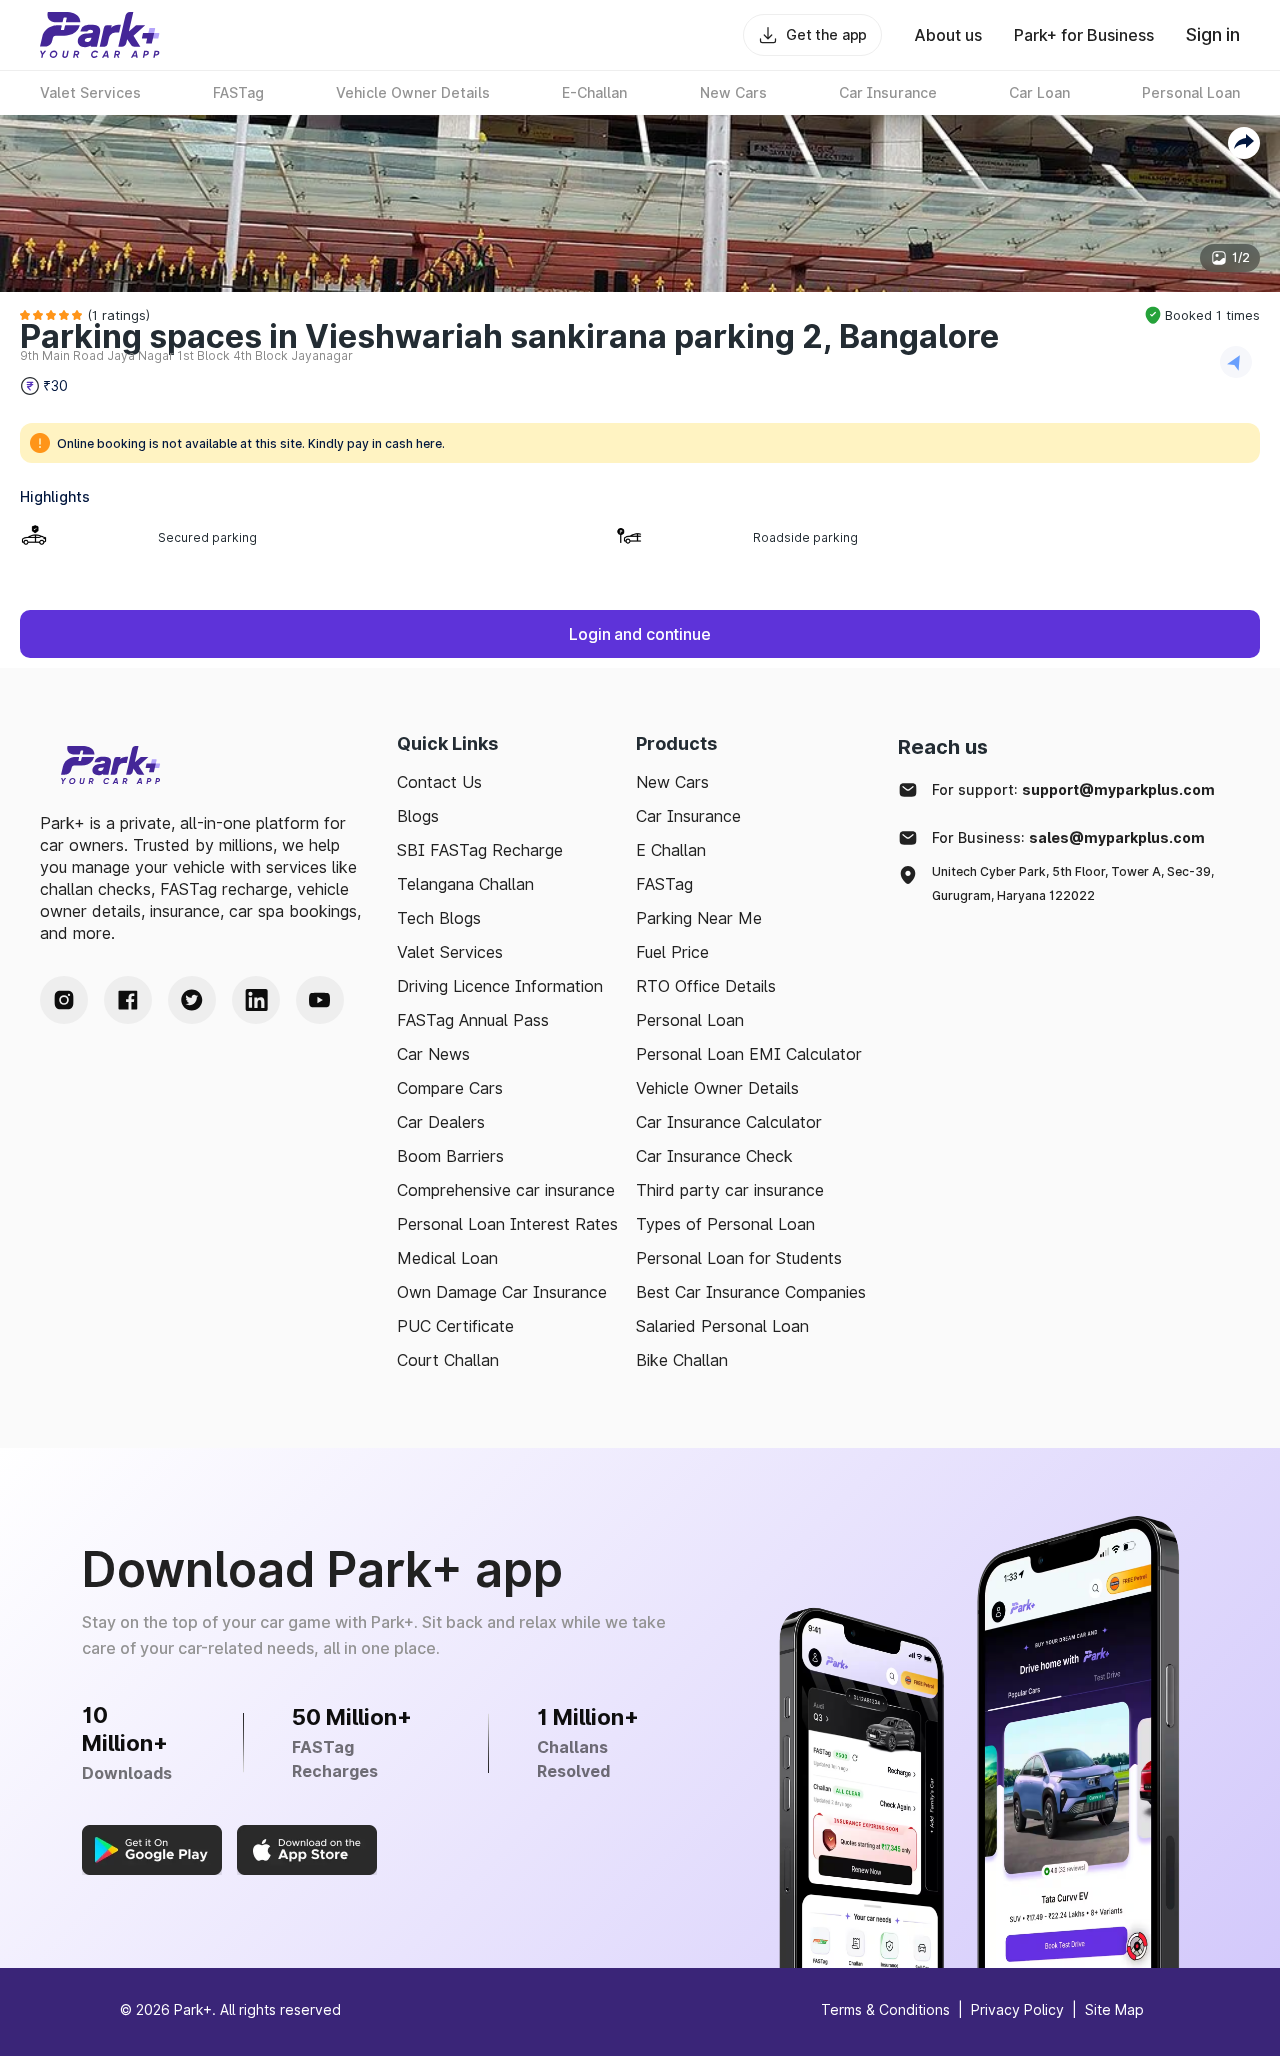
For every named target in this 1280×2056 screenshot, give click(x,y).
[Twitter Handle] (192, 1000)
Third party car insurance (730, 1190)
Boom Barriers (450, 1156)
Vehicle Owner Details (717, 1088)
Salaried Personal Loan (722, 1326)
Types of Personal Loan (725, 1224)
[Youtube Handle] (320, 1000)
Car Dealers (441, 1122)
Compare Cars (450, 1088)
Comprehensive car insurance (506, 1190)
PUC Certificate (455, 1326)
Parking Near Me (699, 918)
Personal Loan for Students (739, 1258)
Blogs (418, 816)
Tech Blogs (439, 918)
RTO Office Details (706, 986)
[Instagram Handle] (64, 1000)
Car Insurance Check (714, 1156)
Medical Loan (447, 1258)
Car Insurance (688, 816)
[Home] (100, 35)
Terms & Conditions (885, 2009)
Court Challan (448, 1360)
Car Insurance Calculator (729, 1122)
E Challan (671, 850)
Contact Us (439, 782)
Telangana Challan (465, 884)
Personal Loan (690, 1020)
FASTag (664, 884)
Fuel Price (672, 952)
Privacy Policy (1017, 2009)
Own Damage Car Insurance (502, 1292)
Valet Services (450, 952)
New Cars (672, 782)
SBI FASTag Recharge (480, 850)
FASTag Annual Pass (473, 1020)
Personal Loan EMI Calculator (749, 1054)
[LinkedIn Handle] (256, 1000)
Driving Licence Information (500, 986)
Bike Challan (682, 1360)
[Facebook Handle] (128, 1000)
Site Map (1114, 2009)
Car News (433, 1054)
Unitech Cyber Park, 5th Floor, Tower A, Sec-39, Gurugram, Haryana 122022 (1073, 883)
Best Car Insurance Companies (751, 1292)
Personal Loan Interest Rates (507, 1224)
